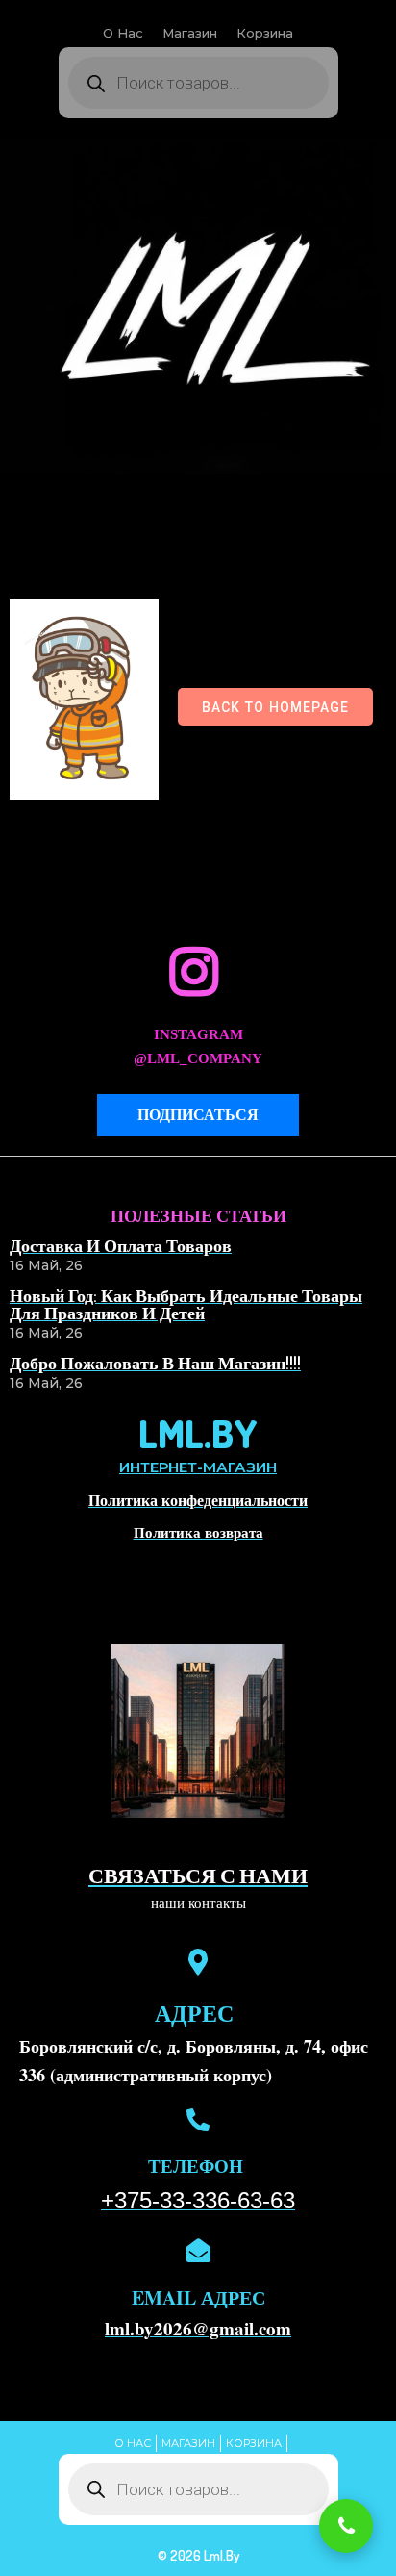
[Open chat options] (346, 2526)
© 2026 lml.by (198, 2555)
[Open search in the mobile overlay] (198, 83)
